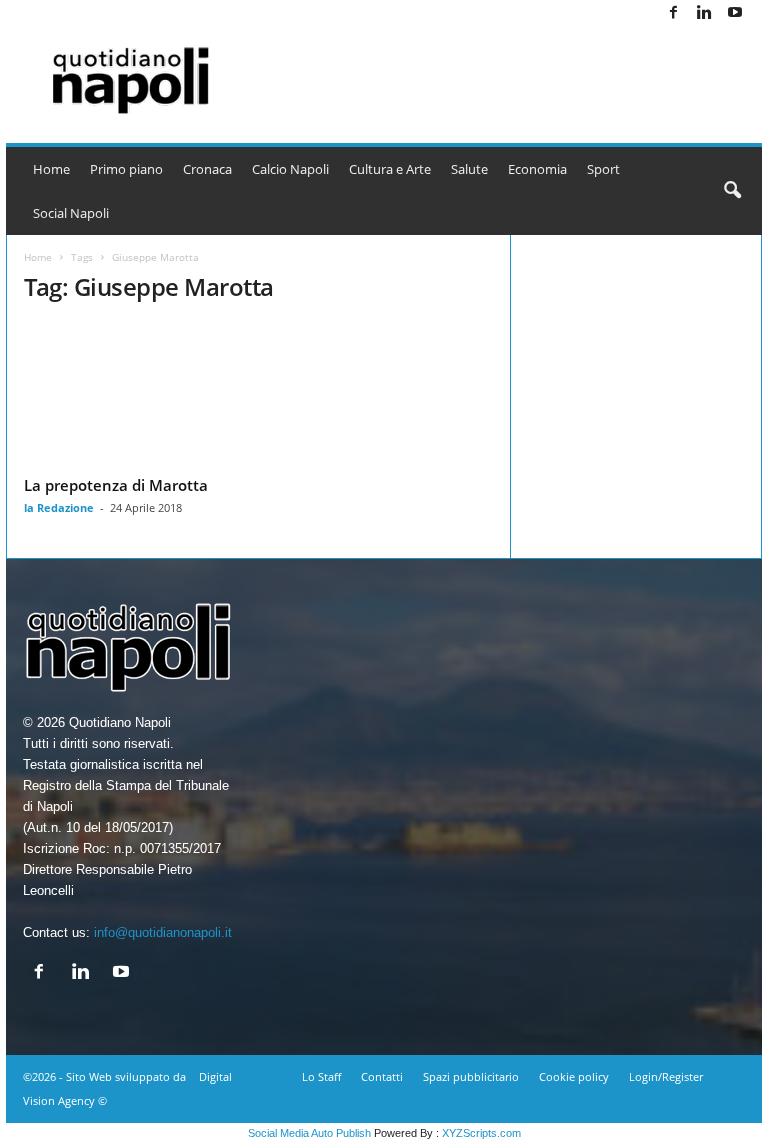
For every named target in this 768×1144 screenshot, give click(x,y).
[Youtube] (735, 13)
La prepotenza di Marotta (116, 485)
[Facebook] (673, 13)
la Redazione (59, 507)
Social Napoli (71, 213)
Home (51, 169)
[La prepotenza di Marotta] (133, 395)
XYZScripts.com (481, 1133)
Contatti (382, 1076)
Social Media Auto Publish (309, 1133)
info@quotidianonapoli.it (163, 932)
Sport (603, 169)
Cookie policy (574, 1076)
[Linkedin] (704, 13)
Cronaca (207, 169)
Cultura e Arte (390, 169)
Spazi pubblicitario (471, 1076)
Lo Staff (321, 1076)
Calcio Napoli (290, 169)
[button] (732, 191)
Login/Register (666, 1076)
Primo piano (126, 169)
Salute (469, 169)
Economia (537, 169)
